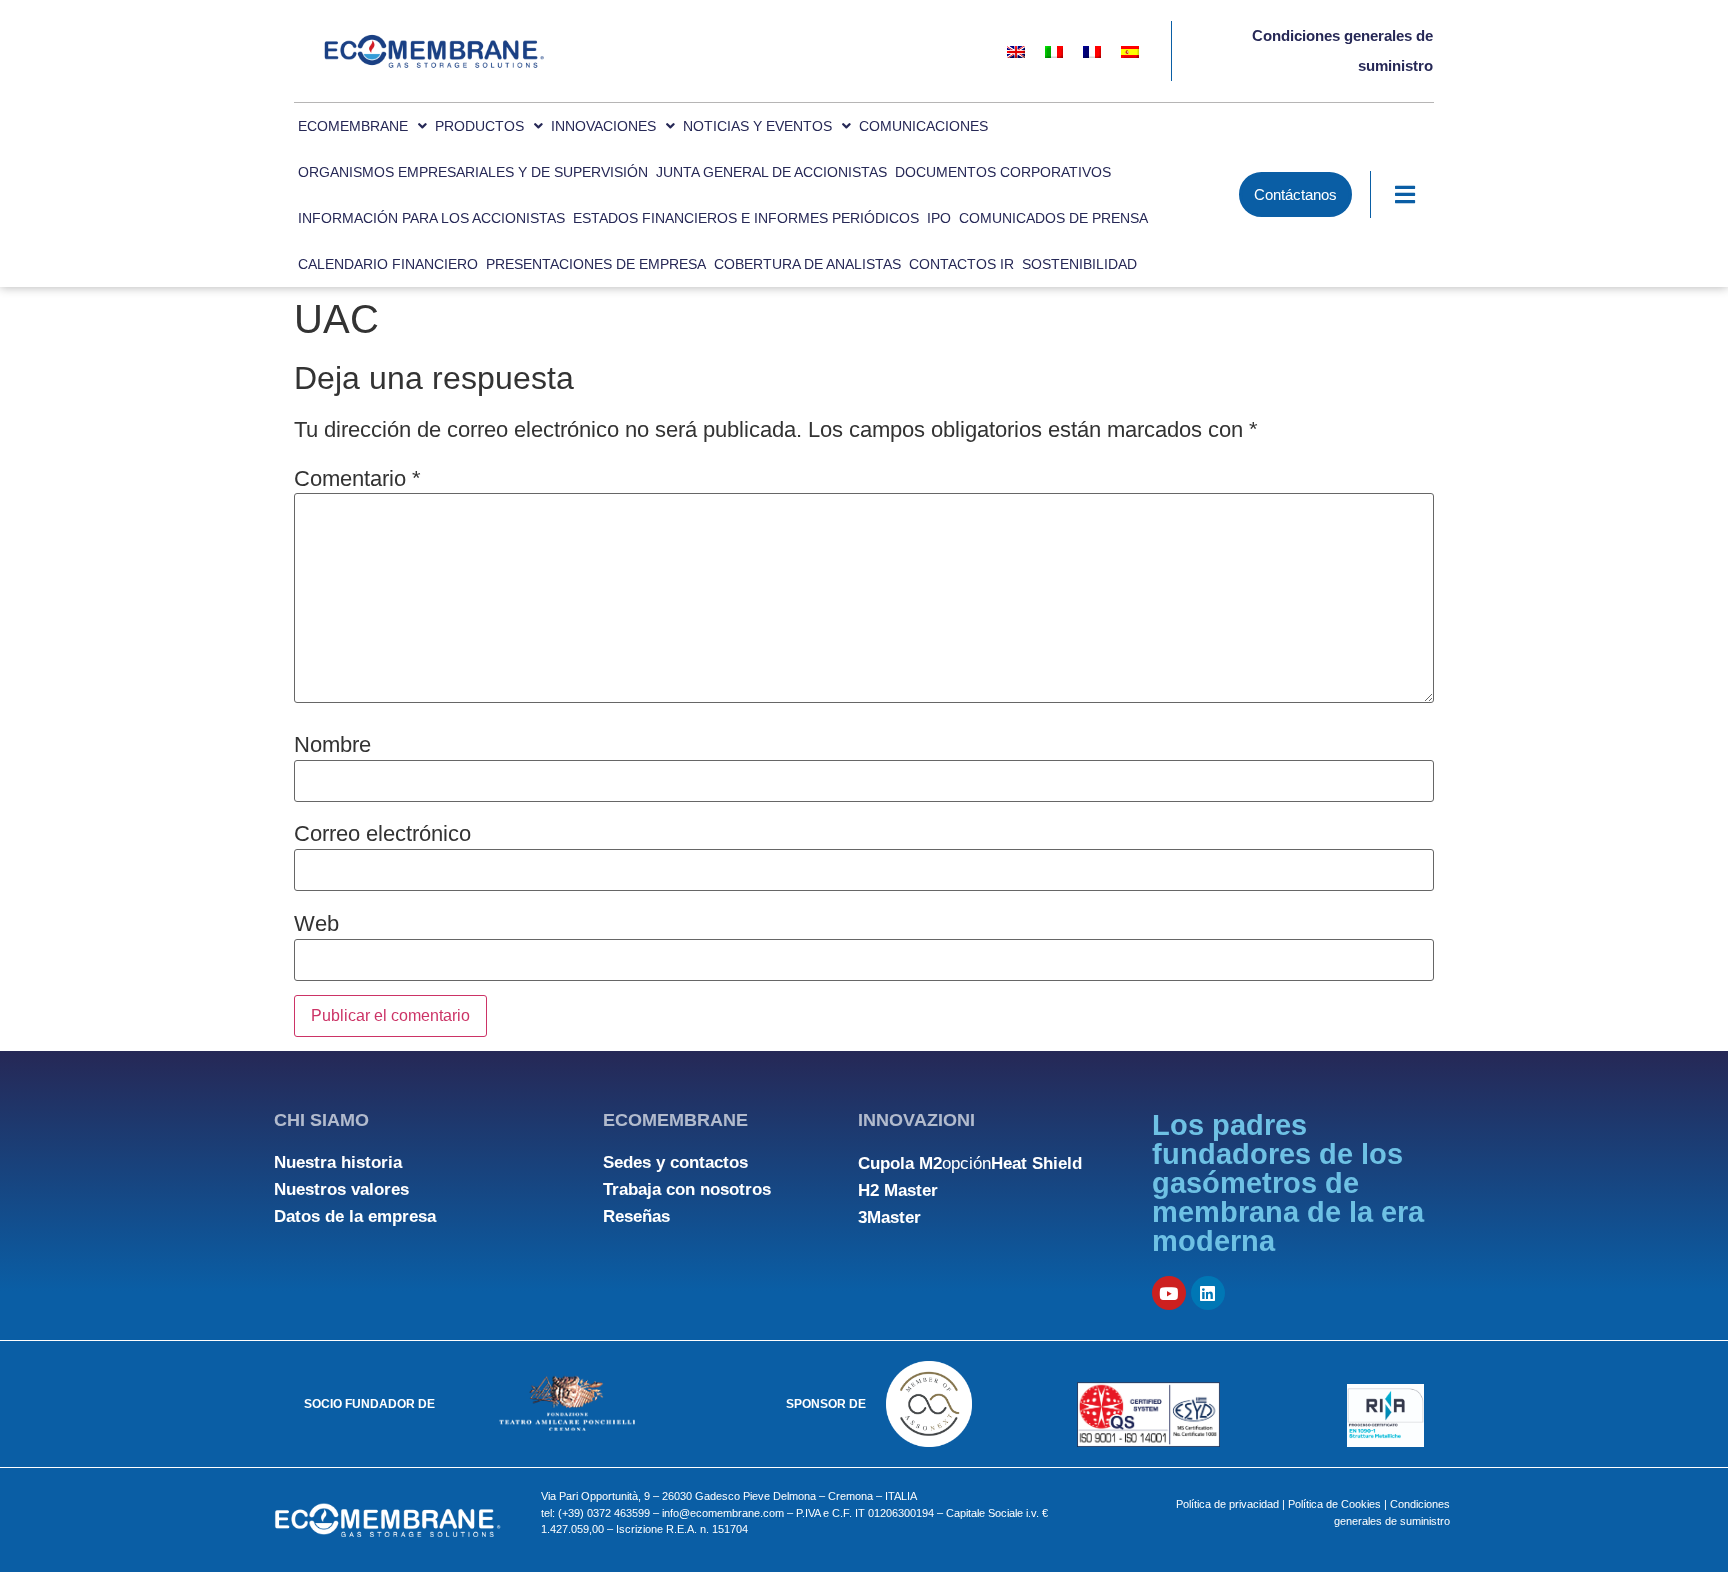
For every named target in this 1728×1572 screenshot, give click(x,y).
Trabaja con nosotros (687, 1189)
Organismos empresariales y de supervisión (473, 172)
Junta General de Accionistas (771, 172)
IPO (939, 218)
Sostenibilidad (1079, 264)
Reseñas (636, 1216)
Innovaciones (603, 126)
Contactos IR (961, 264)
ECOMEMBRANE (353, 126)
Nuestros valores (341, 1189)
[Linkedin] (1208, 1293)
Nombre (332, 745)
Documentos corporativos (1003, 172)
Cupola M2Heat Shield (970, 1164)
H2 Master (898, 1190)
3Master (889, 1217)
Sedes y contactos (675, 1162)
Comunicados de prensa (1053, 218)
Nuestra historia (338, 1162)
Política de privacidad (1227, 1504)
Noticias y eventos (757, 126)
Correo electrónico (382, 834)
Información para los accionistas (431, 218)
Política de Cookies (1334, 1504)
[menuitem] (1016, 51)
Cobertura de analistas (807, 264)
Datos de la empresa (355, 1216)
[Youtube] (1169, 1293)
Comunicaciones (923, 126)
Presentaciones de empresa (596, 264)
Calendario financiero (388, 264)
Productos (479, 126)
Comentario (357, 479)
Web (316, 924)
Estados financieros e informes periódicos (746, 218)
